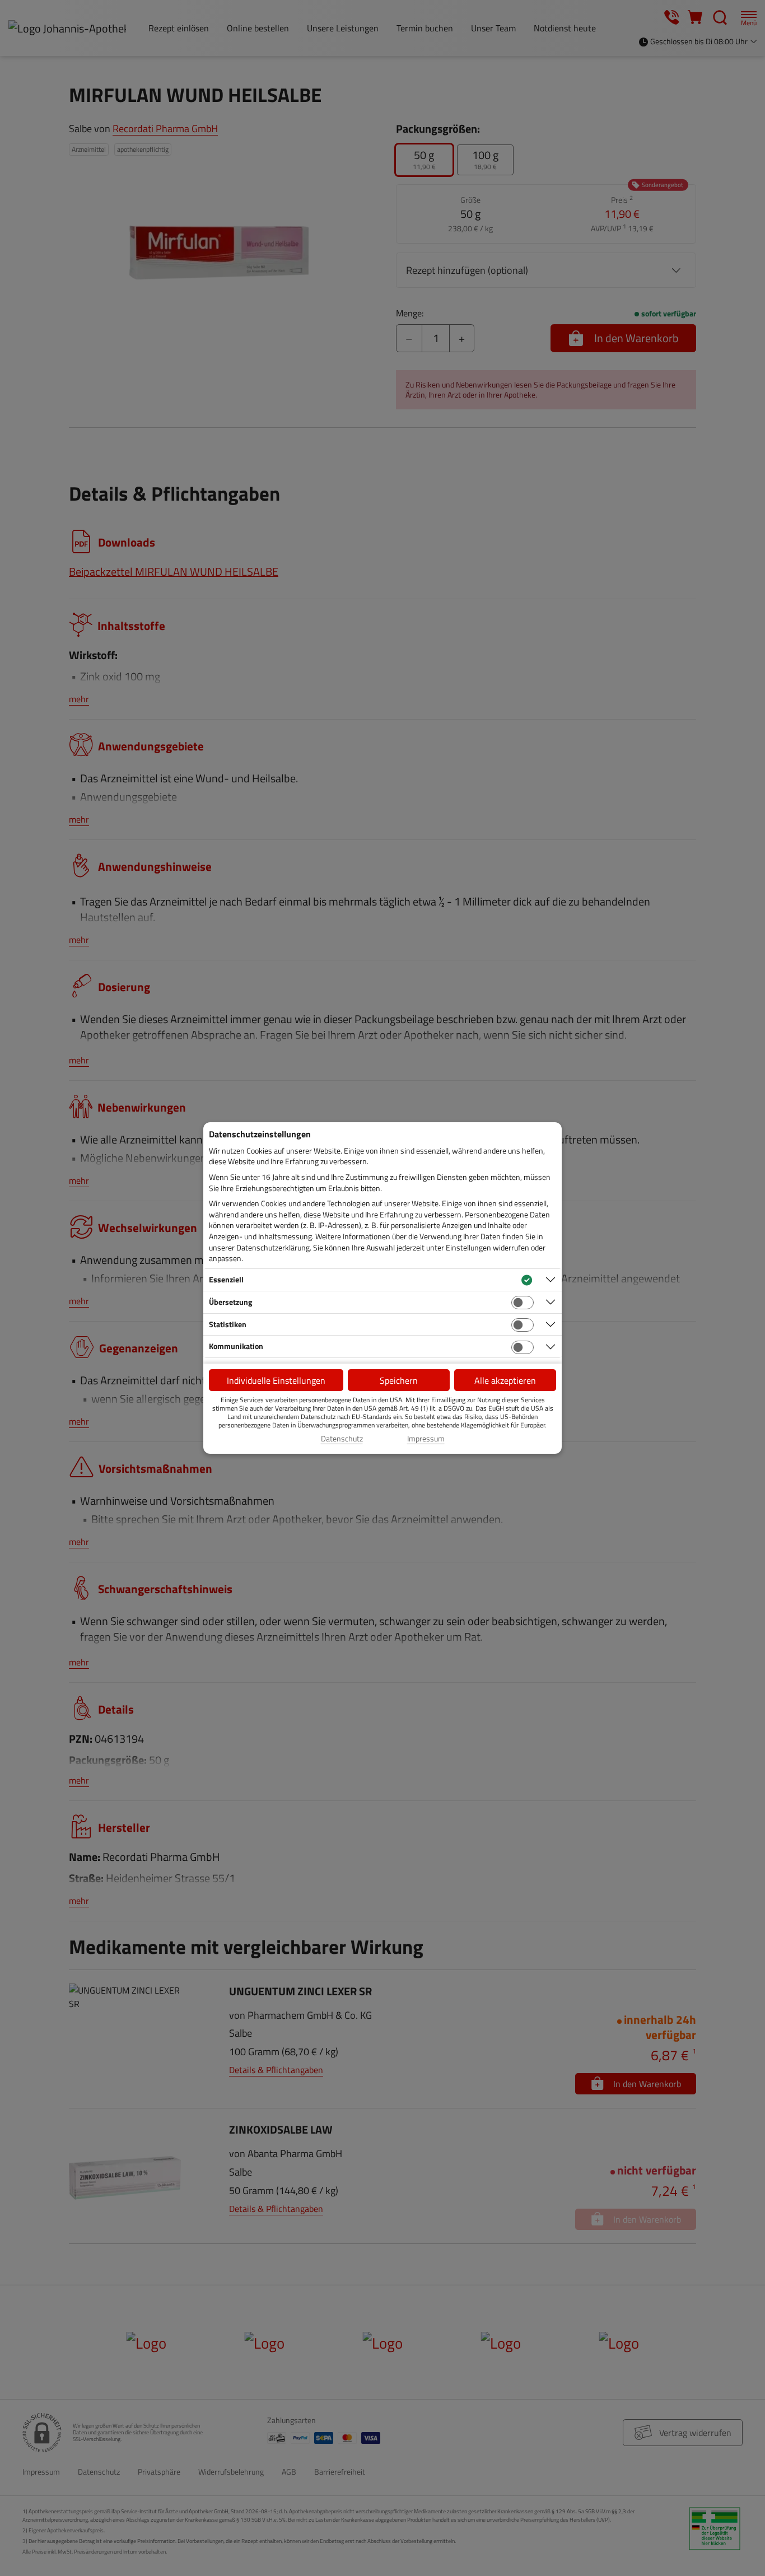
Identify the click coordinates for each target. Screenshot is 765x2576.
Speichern (399, 1380)
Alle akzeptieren (505, 1380)
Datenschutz (342, 1439)
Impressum (426, 1439)
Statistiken (228, 1324)
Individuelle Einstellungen (276, 1380)
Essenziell (226, 1279)
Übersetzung (230, 1302)
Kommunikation (236, 1346)
